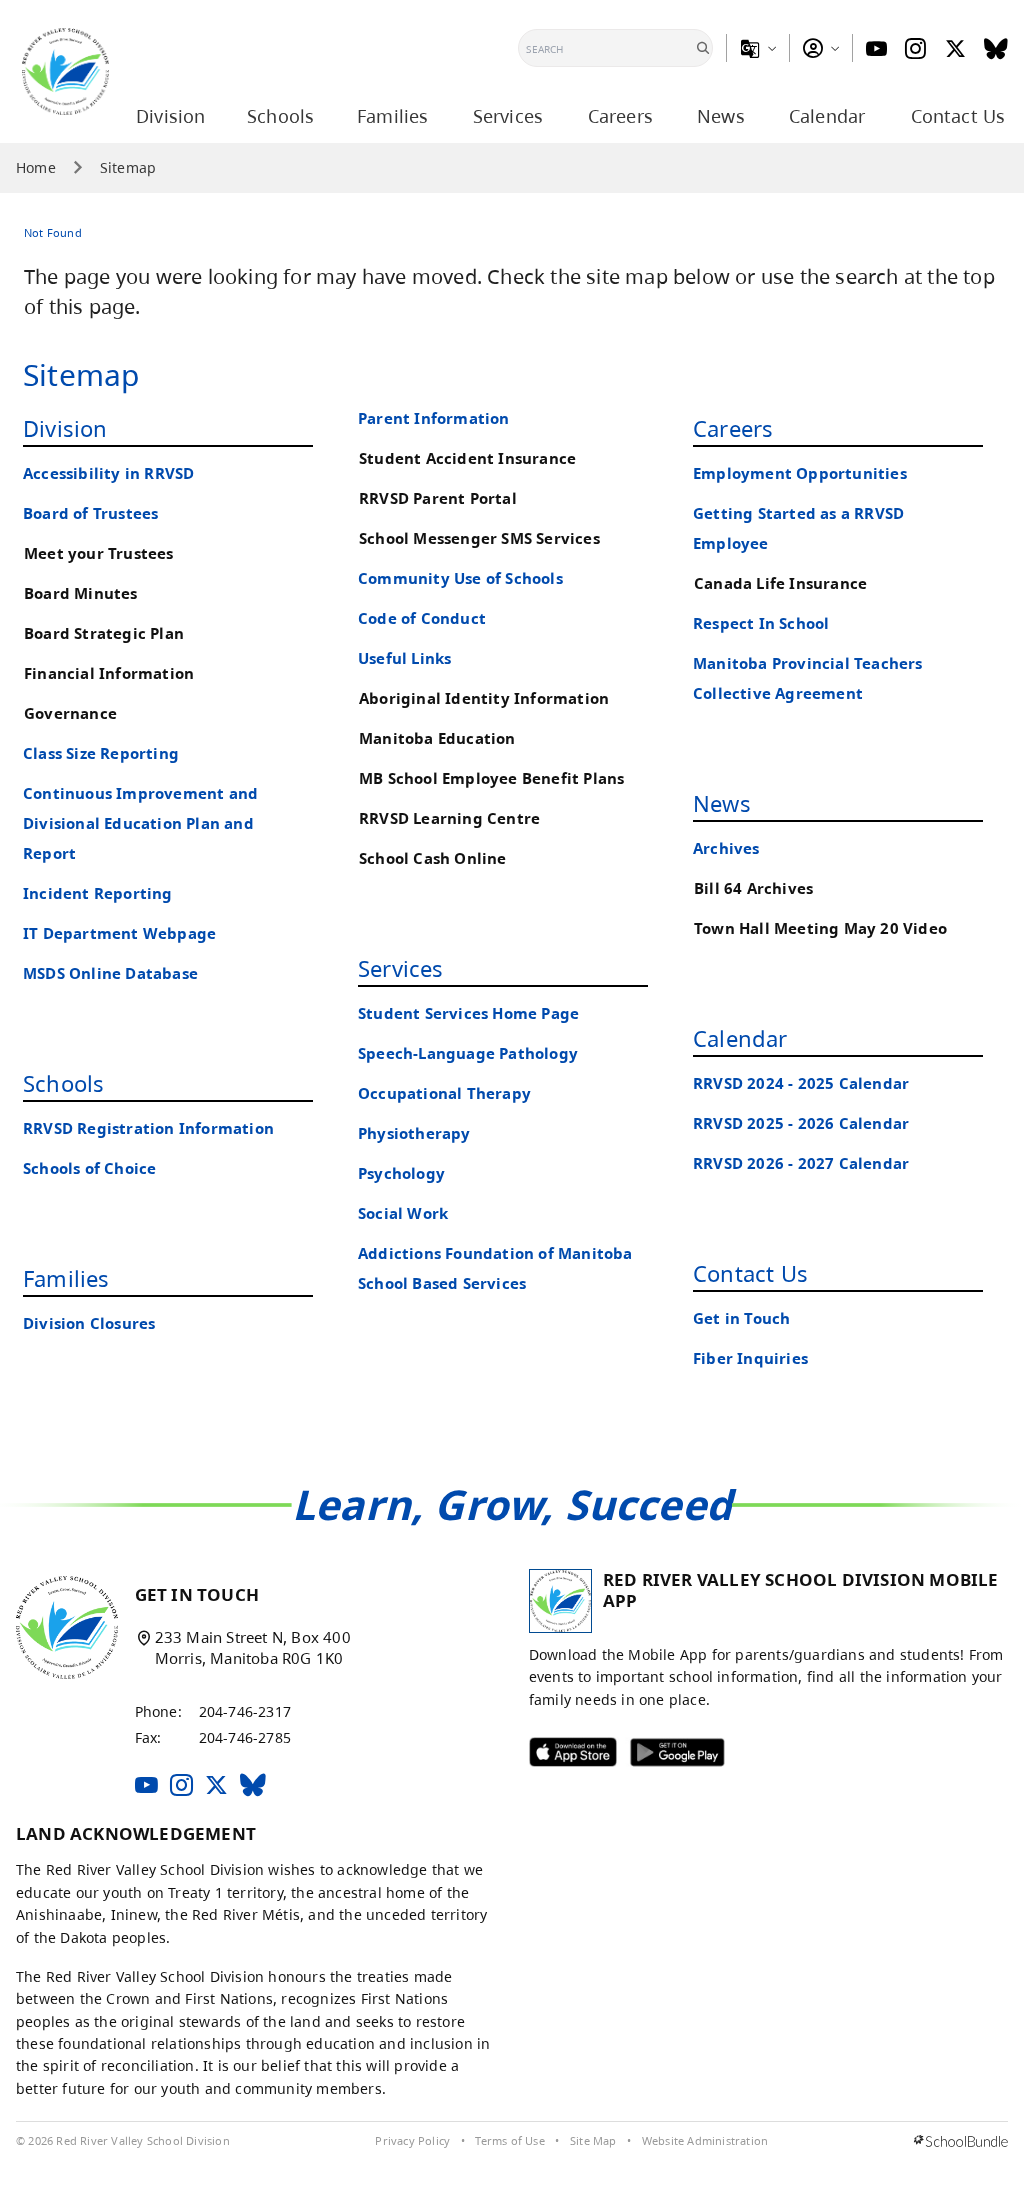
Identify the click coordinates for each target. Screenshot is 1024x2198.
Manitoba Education (437, 738)
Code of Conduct (422, 618)
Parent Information (434, 418)
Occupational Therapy (444, 1093)
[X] (955, 48)
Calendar (740, 1038)
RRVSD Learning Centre (449, 818)
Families (66, 1278)
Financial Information (109, 673)
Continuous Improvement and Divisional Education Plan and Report (140, 823)
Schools (63, 1083)
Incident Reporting (98, 893)
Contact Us (750, 1273)
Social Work (403, 1213)
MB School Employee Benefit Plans (491, 778)
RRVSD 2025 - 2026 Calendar (801, 1123)
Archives (726, 848)
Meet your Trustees (99, 553)
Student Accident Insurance (467, 458)
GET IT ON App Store (560, 1757)
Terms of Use (509, 2141)
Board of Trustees (90, 513)
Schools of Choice (89, 1168)
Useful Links (404, 658)
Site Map (593, 2141)
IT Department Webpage (119, 933)
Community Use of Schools (460, 578)
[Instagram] (915, 48)
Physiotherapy (414, 1133)
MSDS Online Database (110, 973)
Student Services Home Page (468, 1013)
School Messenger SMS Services (479, 538)
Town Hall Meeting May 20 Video (820, 928)
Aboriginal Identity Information (484, 698)
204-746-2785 (245, 1737)
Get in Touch (741, 1318)
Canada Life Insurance (780, 583)
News (722, 803)
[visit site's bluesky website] (253, 1786)
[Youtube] (876, 48)
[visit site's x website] (216, 1786)
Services (401, 968)
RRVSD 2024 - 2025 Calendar (801, 1083)
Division (65, 428)
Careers (733, 428)
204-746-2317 (245, 1711)
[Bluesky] (996, 48)
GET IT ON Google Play (663, 1757)
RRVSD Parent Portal (438, 498)
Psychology (401, 1173)
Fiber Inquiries (750, 1358)
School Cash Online (433, 858)
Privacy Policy (412, 2141)
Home (36, 168)
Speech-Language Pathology (468, 1053)
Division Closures (89, 1323)
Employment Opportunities (800, 473)
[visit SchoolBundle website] (961, 2141)
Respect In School (761, 623)
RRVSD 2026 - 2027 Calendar (801, 1163)
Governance (70, 713)
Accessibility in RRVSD (108, 473)
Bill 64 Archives (753, 888)
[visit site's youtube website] (146, 1786)
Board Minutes (81, 593)
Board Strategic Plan (104, 633)
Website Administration (705, 2141)
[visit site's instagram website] (181, 1786)
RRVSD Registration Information (148, 1128)
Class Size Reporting (101, 753)
